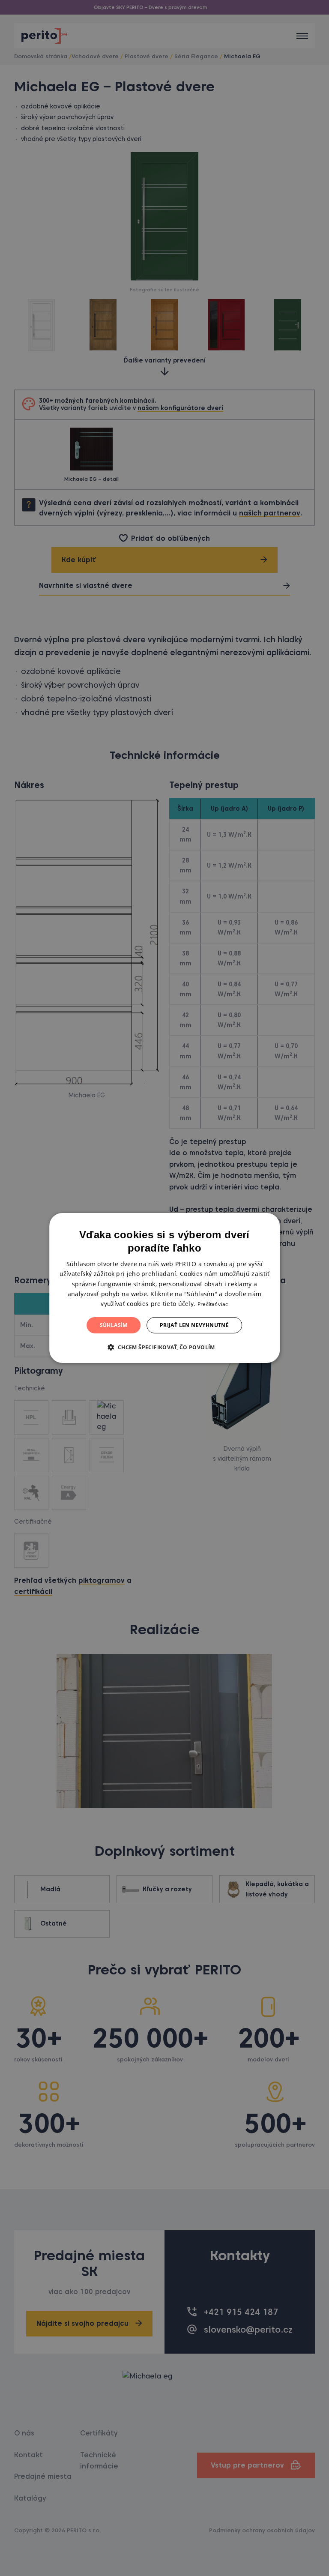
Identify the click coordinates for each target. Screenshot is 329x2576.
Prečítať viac (213, 1304)
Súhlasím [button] (114, 1325)
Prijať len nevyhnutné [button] (194, 1325)
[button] (164, 1347)
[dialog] (164, 1288)
